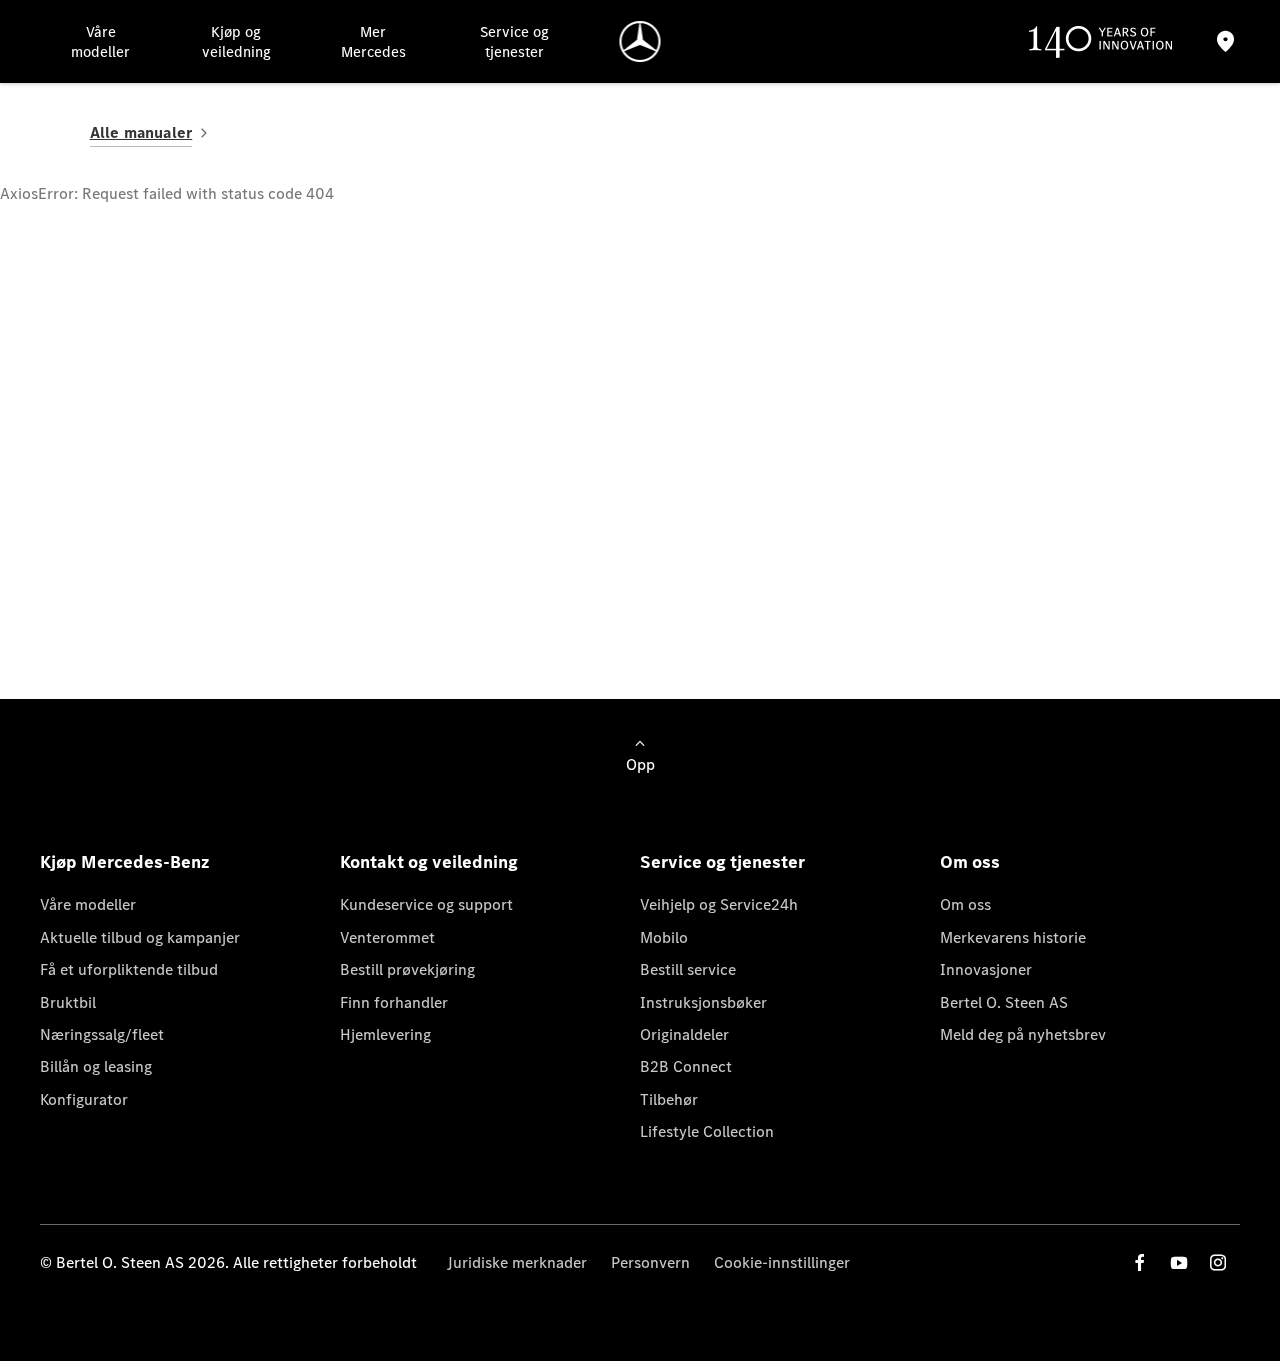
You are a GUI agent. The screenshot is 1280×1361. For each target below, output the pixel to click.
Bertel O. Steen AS (1004, 1002)
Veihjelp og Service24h (719, 904)
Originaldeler (684, 1034)
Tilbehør (669, 1099)
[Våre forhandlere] (1226, 41)
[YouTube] (1179, 1262)
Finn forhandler (394, 1002)
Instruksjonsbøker (703, 1002)
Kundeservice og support (426, 904)
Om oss (965, 904)
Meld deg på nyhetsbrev (1023, 1034)
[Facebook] (1140, 1262)
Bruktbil (68, 1002)
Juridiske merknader (517, 1262)
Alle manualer (141, 132)
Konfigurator (84, 1099)
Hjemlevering (385, 1034)
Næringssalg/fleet (102, 1034)
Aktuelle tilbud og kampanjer (140, 937)
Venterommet (387, 937)
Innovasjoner (986, 969)
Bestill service (688, 969)
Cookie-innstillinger (782, 1262)
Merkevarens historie (1013, 937)
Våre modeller (88, 904)
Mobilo (664, 937)
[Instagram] (1218, 1262)
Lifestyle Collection (707, 1131)
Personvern (650, 1262)
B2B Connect (686, 1066)
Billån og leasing (96, 1066)
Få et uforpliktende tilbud (129, 969)
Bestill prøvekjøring (407, 969)
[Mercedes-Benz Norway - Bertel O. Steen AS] (640, 41)
